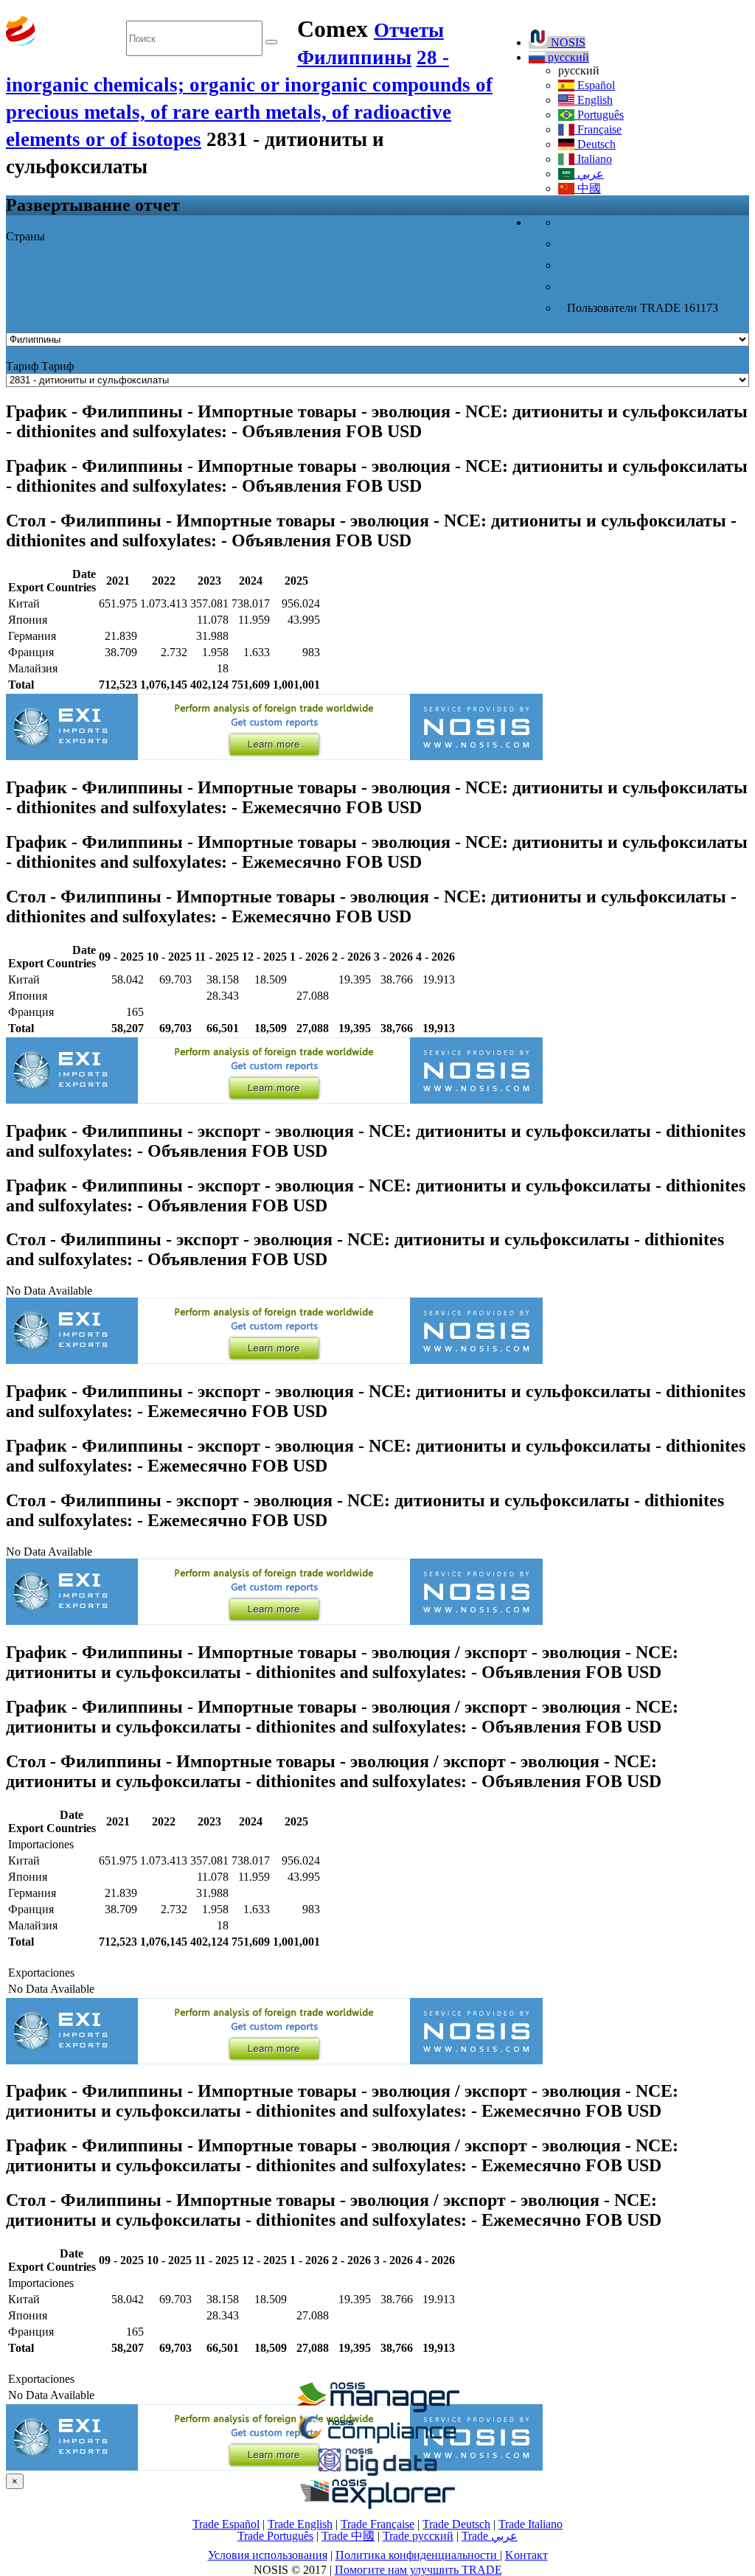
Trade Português (275, 2536)
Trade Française (377, 2524)
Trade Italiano (530, 2524)
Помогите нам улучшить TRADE (418, 2570)
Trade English (300, 2524)
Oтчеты (409, 30)
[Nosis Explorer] (377, 2505)
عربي (589, 174)
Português (599, 115)
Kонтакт (526, 2555)
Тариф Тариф (40, 366)
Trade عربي (490, 2536)
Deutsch (595, 144)
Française (598, 129)
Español (595, 85)
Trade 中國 (348, 2536)
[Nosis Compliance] (377, 2441)
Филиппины (354, 58)
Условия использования (268, 2555)
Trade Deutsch (456, 2524)
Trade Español (226, 2524)
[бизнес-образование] (377, 2408)
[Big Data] (377, 2473)
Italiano (593, 159)
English (594, 100)
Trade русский (418, 2536)
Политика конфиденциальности (418, 2555)
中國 (588, 188)
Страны (25, 236)
